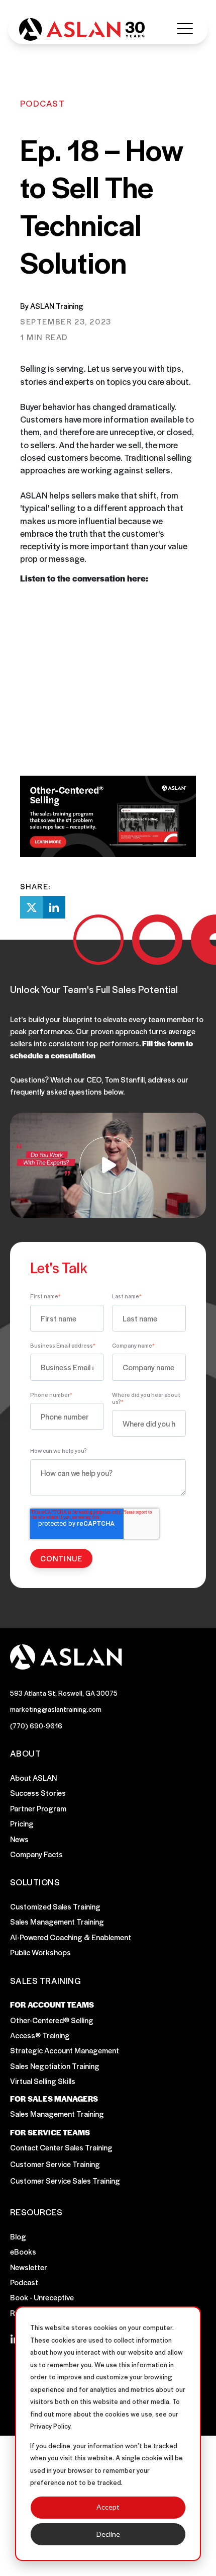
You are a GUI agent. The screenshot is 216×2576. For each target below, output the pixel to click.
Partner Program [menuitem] (38, 1808)
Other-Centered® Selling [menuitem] (52, 2020)
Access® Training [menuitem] (40, 2035)
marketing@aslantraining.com (56, 1709)
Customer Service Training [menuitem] (55, 2164)
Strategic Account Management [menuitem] (65, 2050)
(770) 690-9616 (36, 1726)
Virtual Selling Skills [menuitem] (43, 2081)
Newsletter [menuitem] (29, 2267)
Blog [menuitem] (18, 2236)
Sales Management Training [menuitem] (57, 1921)
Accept (108, 2507)
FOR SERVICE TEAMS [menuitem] (50, 2132)
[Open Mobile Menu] (185, 29)
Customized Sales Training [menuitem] (55, 1906)
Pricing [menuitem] (22, 1823)
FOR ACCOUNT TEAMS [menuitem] (52, 2005)
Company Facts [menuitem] (36, 1854)
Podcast (42, 103)
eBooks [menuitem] (23, 2251)
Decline (108, 2534)
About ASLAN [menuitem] (33, 1777)
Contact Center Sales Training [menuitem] (61, 2147)
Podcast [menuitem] (24, 2282)
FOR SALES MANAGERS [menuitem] (54, 2099)
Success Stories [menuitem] (38, 1793)
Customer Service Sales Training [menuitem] (65, 2180)
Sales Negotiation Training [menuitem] (55, 2066)
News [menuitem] (19, 1839)
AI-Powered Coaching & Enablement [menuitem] (71, 1937)
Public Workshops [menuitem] (40, 1952)
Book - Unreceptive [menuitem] (42, 2297)
